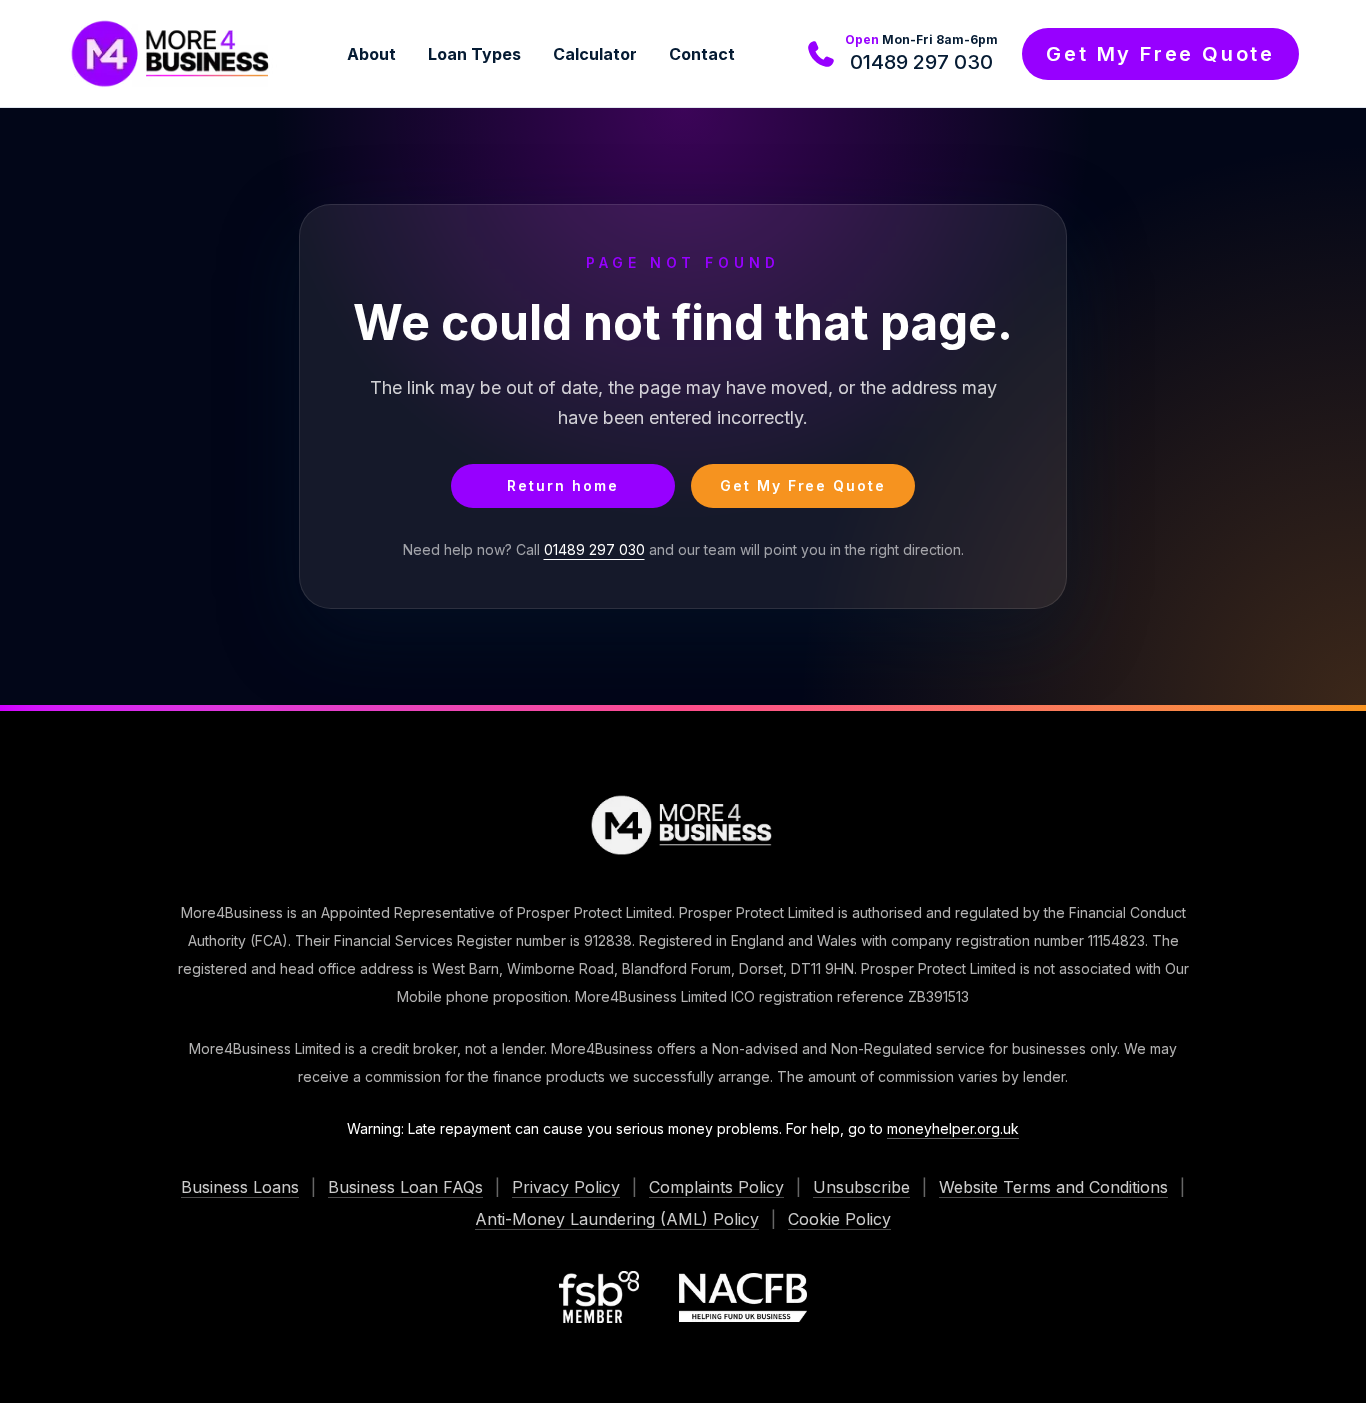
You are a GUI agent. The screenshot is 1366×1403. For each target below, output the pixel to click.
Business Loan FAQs (405, 1187)
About (371, 54)
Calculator (595, 54)
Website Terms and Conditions (1053, 1187)
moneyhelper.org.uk (953, 1128)
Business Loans (240, 1187)
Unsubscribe (861, 1187)
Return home (563, 485)
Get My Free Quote (1160, 54)
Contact (702, 54)
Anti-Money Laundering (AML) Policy (617, 1219)
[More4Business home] (172, 53)
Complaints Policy (716, 1187)
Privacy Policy (566, 1187)
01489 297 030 (921, 62)
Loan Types (474, 54)
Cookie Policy (839, 1219)
